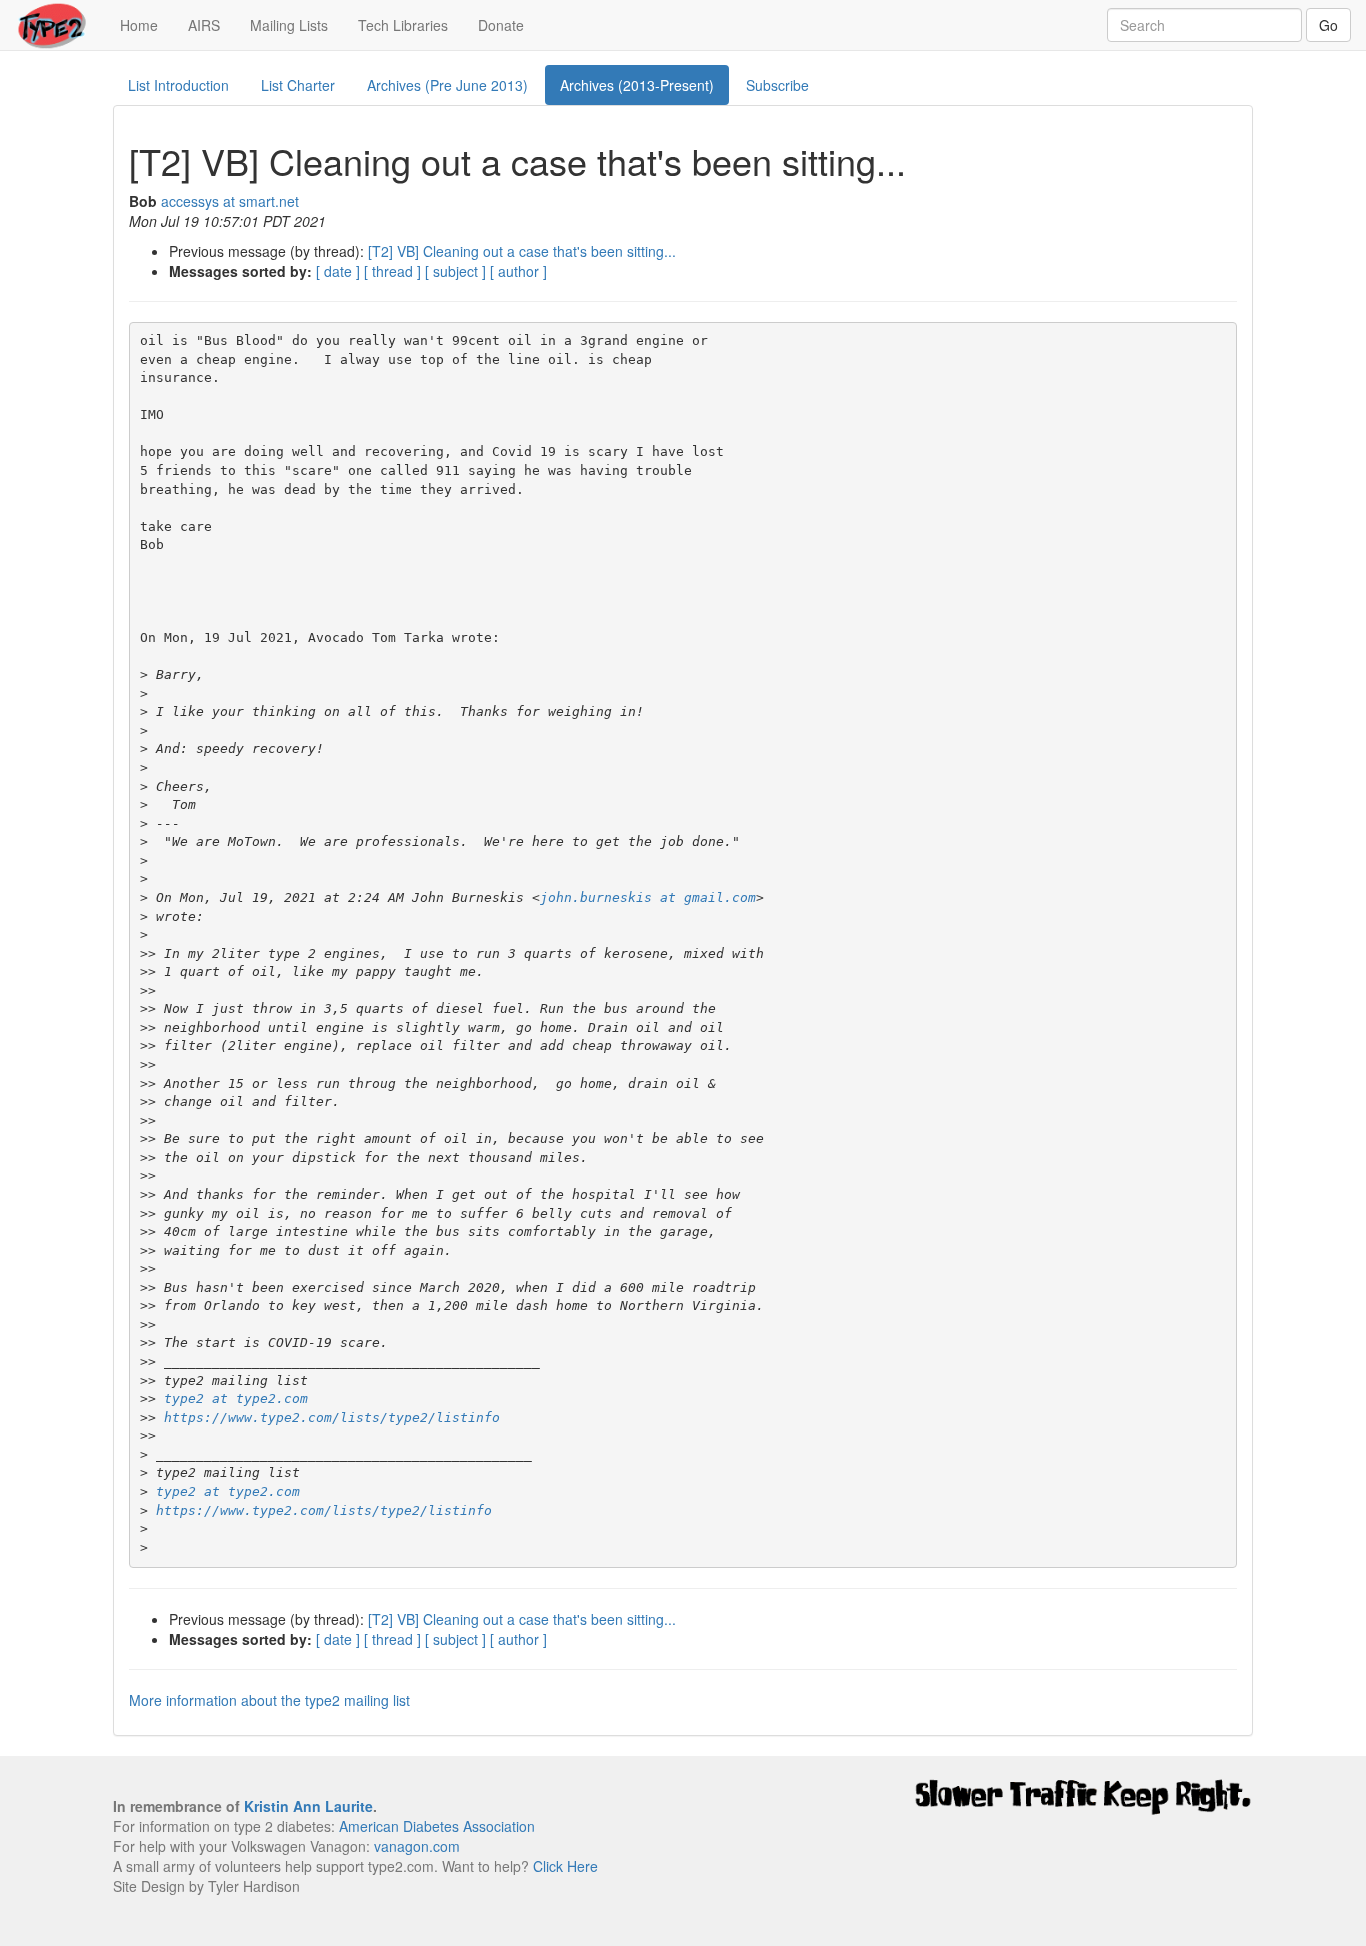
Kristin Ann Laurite (308, 1806)
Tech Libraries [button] (403, 25)
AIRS (204, 25)
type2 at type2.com (236, 1398)
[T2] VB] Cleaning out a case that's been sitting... (522, 251)
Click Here (565, 1866)
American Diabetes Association (437, 1826)
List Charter (298, 85)
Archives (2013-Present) (637, 85)
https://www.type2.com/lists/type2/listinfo (332, 1417)
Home (146, 24)
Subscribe (777, 85)
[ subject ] (455, 271)
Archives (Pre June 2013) (447, 85)
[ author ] (518, 271)
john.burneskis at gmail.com (648, 897)
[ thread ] (392, 271)
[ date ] (338, 271)
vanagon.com (417, 1846)
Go (1328, 25)
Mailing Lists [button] (289, 25)
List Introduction (178, 85)
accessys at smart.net (230, 201)
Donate (501, 25)
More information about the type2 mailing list (269, 1700)
